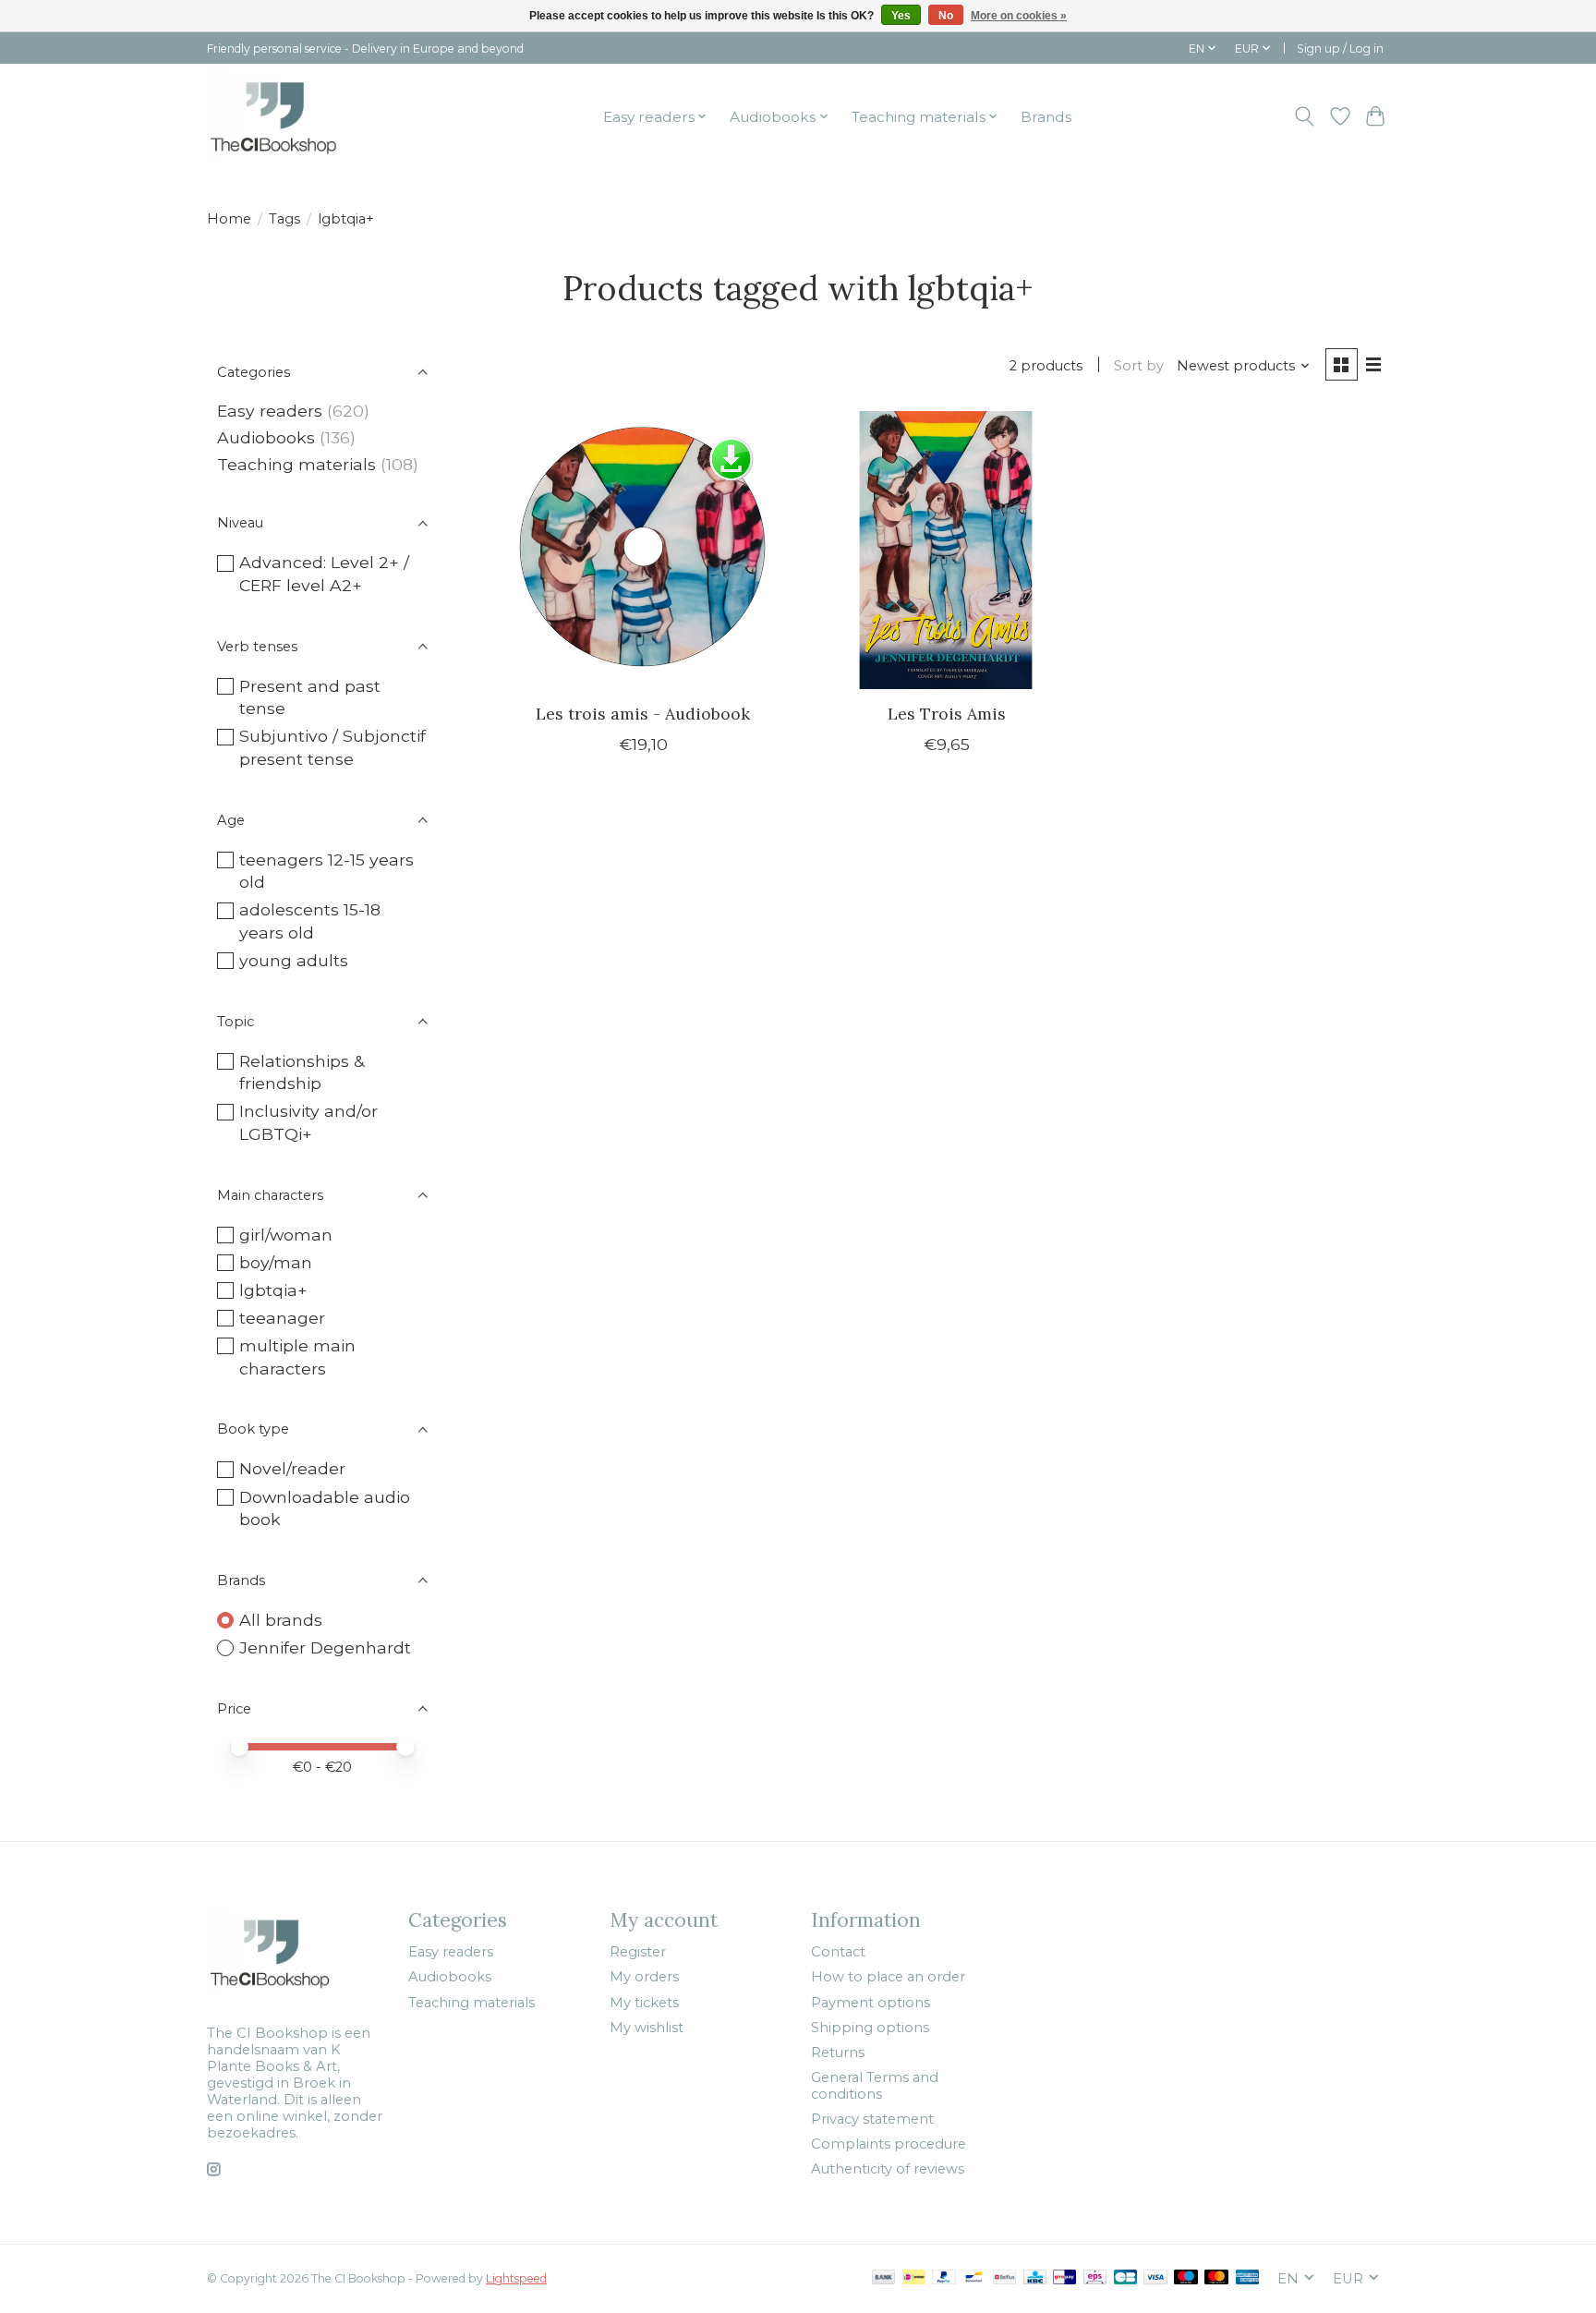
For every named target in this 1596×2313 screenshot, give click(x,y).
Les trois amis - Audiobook (643, 714)
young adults (294, 960)
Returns (838, 2053)
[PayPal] (944, 2278)
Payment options (871, 2003)
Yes (901, 16)
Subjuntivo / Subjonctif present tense (332, 747)
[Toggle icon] (1305, 116)
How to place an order (888, 1977)
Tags (284, 219)
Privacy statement (872, 2119)
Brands (1046, 117)
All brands (281, 1620)
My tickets (644, 2003)
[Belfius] (1004, 2278)
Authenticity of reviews (888, 2169)
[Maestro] (1186, 2278)
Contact (838, 1952)
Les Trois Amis (947, 714)
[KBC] (1035, 2278)
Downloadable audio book (325, 1508)
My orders (644, 1977)
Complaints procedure (889, 2144)
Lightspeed (516, 2278)
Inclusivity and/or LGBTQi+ (308, 1122)
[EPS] (1095, 2278)
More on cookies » (1019, 16)
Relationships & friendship (302, 1072)
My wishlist (647, 2028)
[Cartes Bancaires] (1125, 2278)
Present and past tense (310, 697)
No (946, 16)
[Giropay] (1064, 2278)
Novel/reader (292, 1468)
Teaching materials (296, 464)
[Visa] (1155, 2278)
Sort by (1139, 366)
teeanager (282, 1318)
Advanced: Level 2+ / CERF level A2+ (324, 574)
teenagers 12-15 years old (326, 871)
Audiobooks (266, 437)
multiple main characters (297, 1357)
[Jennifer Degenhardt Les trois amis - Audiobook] (643, 550)
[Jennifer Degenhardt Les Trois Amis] (946, 550)
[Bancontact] (974, 2278)
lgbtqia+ (273, 1290)
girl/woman (286, 1235)
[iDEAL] (914, 2278)
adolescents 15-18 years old (310, 921)
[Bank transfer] (884, 2278)
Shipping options (870, 2028)
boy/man (276, 1262)
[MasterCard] (1216, 2278)
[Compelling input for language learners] (300, 116)
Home (229, 219)
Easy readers (270, 411)
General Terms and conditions (875, 2086)
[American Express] (1248, 2278)
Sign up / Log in (1340, 48)
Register (638, 1952)
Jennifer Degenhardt (325, 1647)
